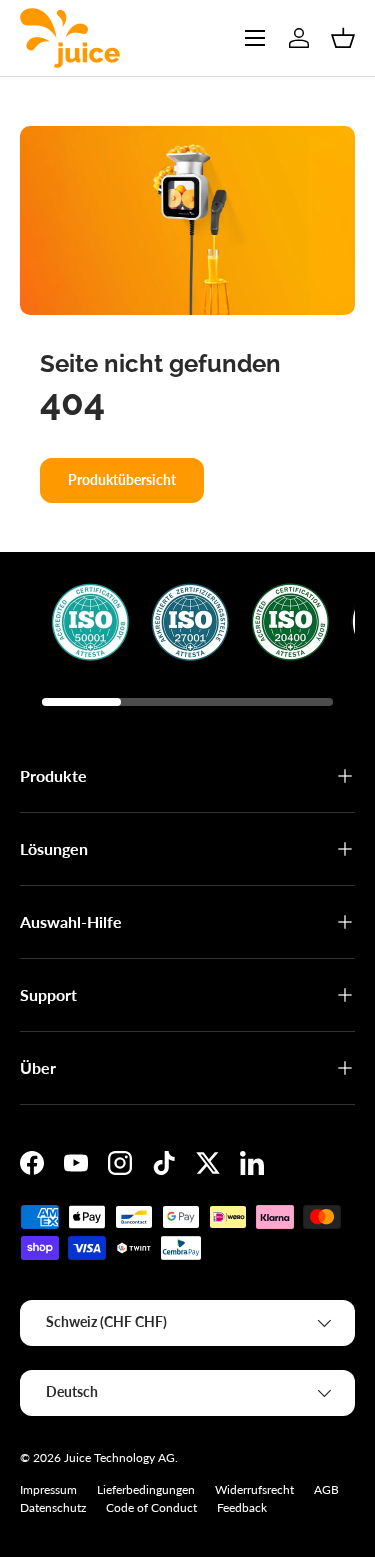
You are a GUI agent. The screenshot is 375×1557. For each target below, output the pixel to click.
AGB (326, 1489)
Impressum (48, 1489)
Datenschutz (53, 1507)
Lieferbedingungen (146, 1489)
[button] (343, 38)
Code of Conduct (151, 1507)
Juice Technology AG (119, 1457)
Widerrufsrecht (254, 1489)
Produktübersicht (122, 479)
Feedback (242, 1507)
